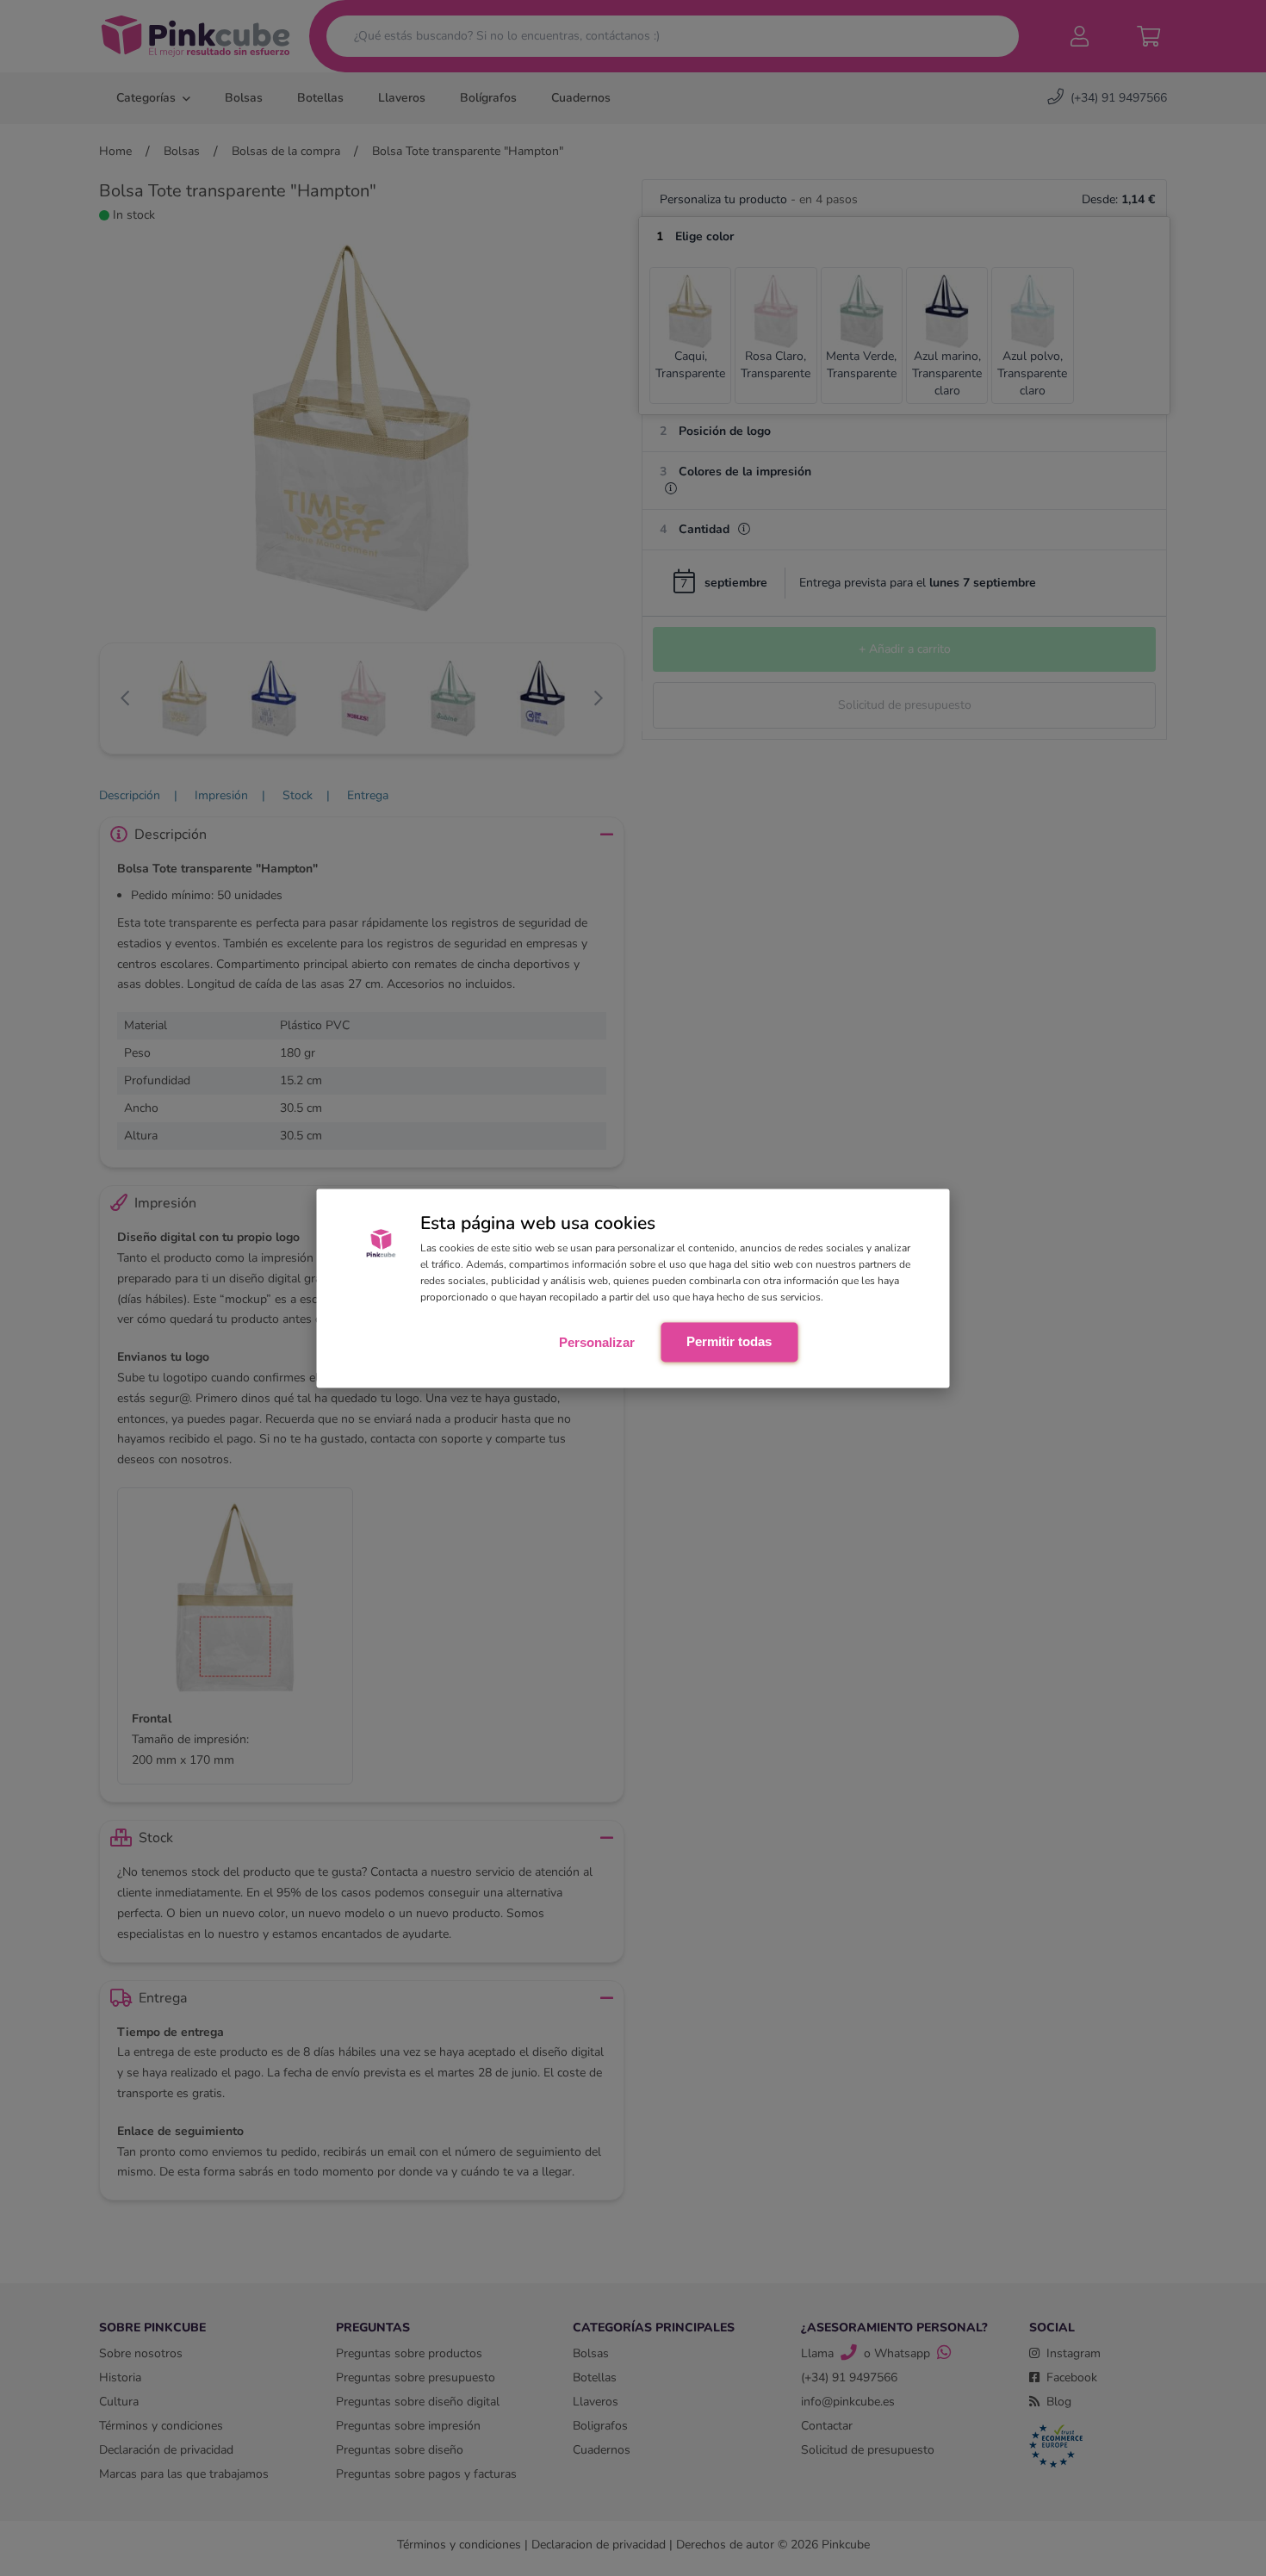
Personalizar (597, 1342)
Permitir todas (729, 1341)
